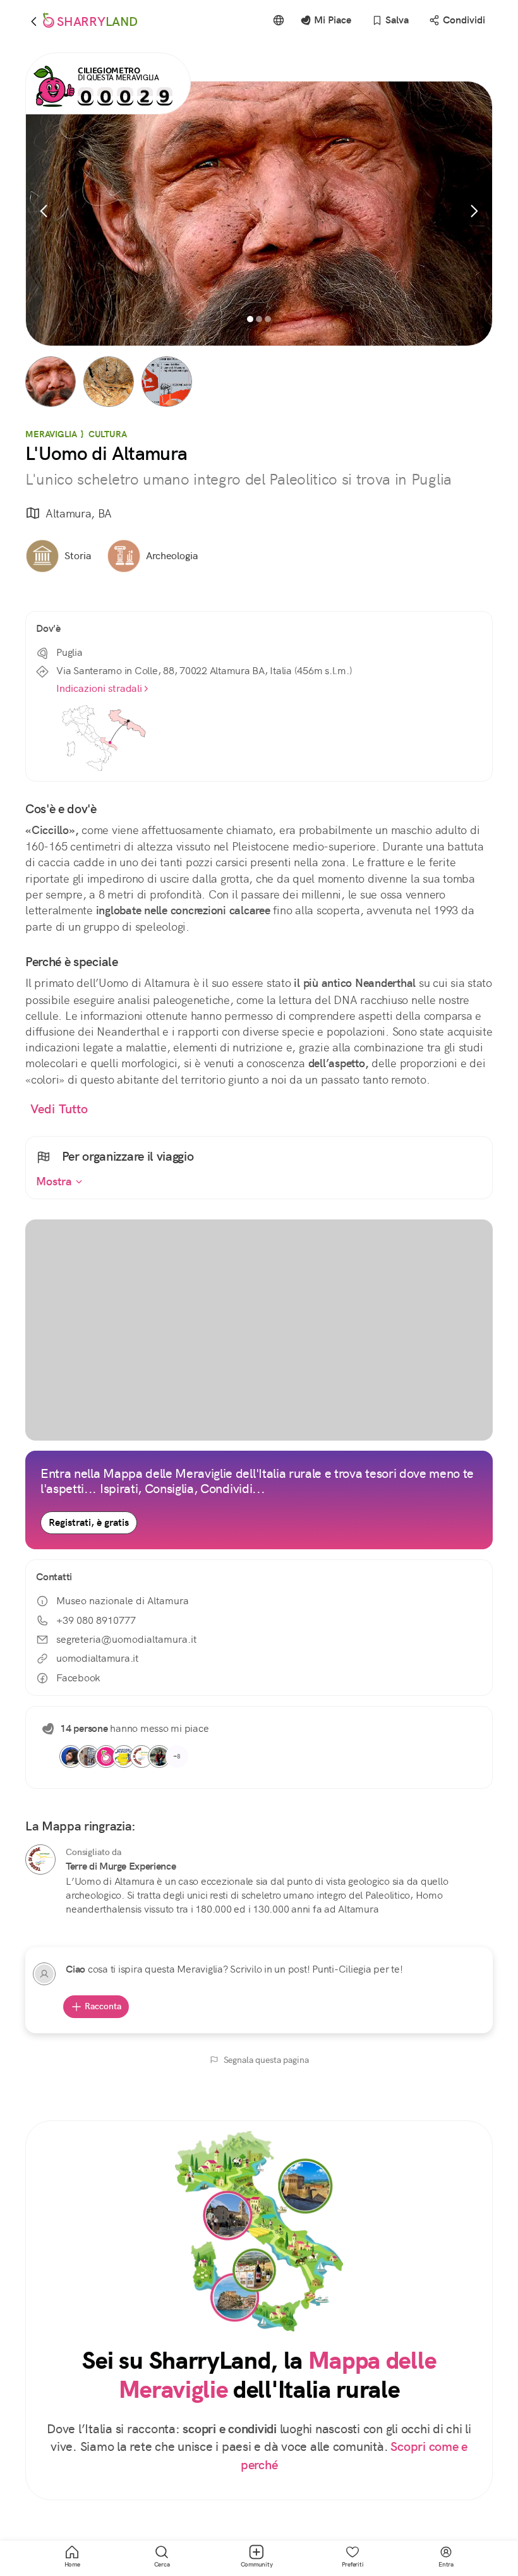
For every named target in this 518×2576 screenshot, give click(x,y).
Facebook (78, 1678)
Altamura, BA (79, 513)
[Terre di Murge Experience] (40, 1859)
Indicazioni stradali (99, 688)
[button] (51, 382)
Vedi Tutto (59, 1109)
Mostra (56, 1182)
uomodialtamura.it (97, 1658)
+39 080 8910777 (96, 1620)
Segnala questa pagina (266, 2060)
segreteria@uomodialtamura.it (126, 1639)
